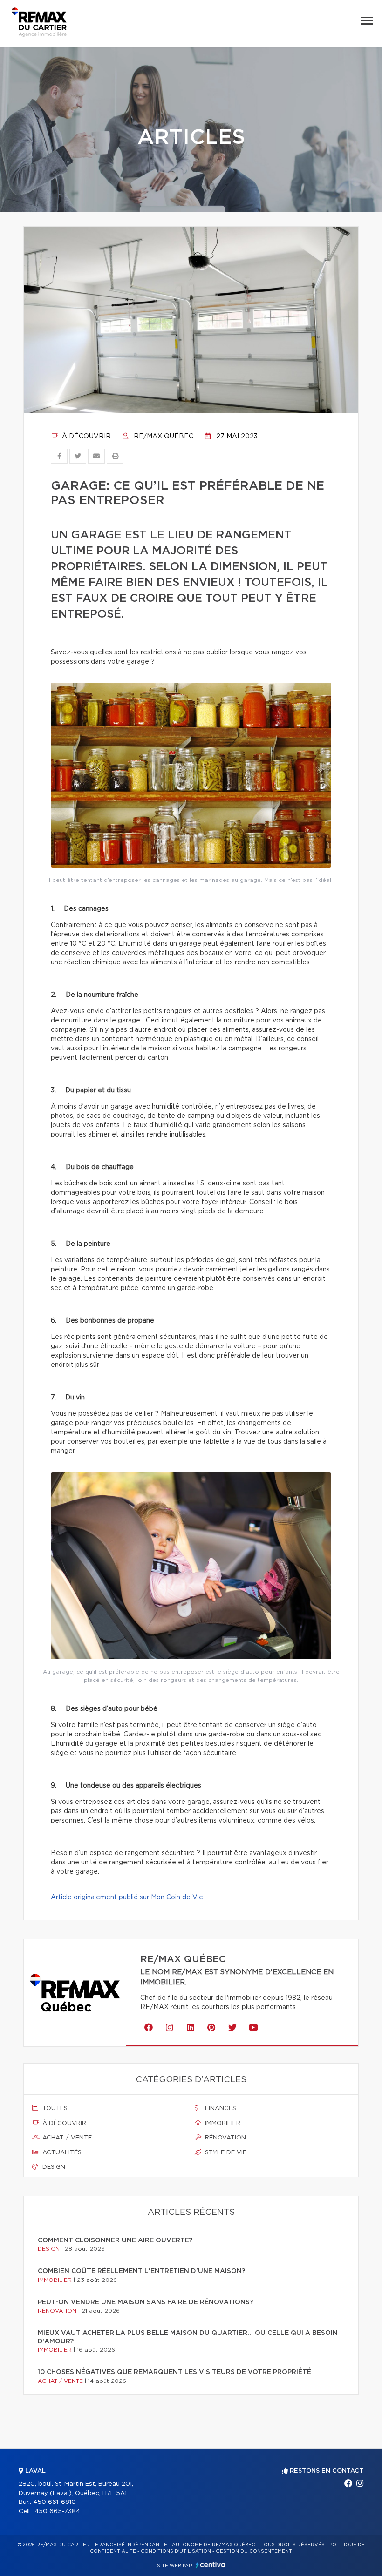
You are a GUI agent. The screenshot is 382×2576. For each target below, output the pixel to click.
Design (53, 2167)
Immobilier (222, 2123)
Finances (220, 2109)
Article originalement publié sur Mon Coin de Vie (127, 1897)
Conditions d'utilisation (176, 2551)
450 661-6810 (55, 2502)
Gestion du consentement (254, 2551)
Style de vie (225, 2153)
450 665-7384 (57, 2512)
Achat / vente (66, 2138)
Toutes (54, 2109)
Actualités (61, 2153)
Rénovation (225, 2138)
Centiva (211, 2565)
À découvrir (85, 437)
